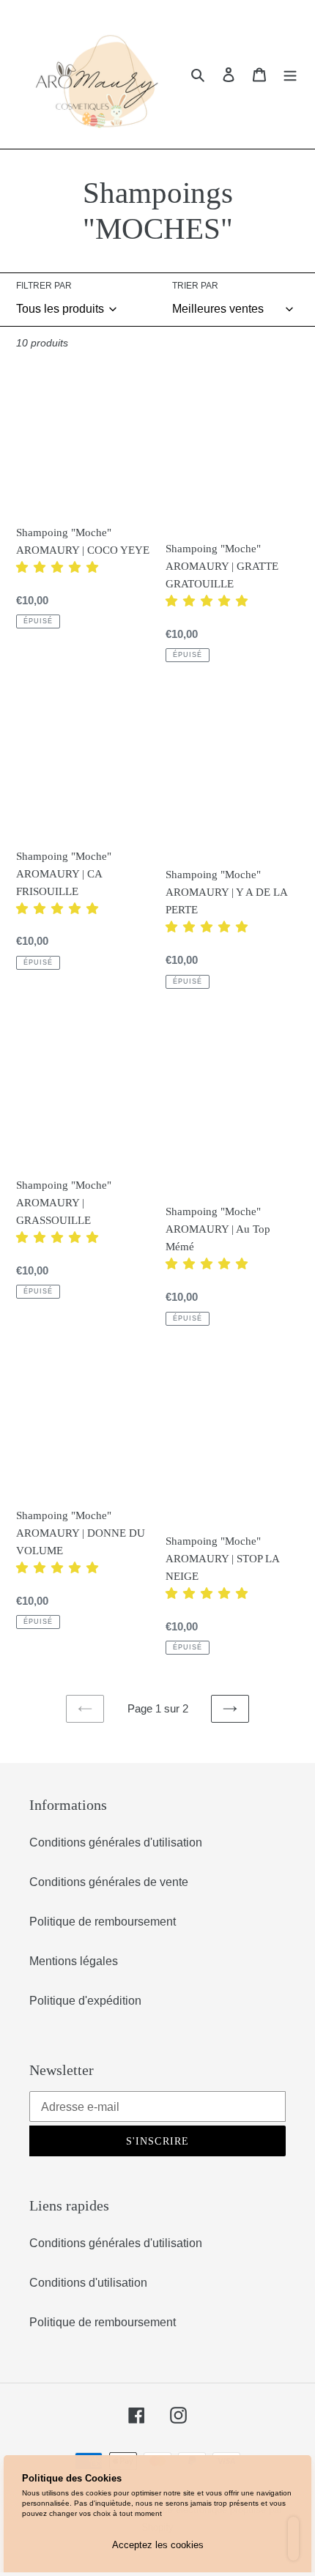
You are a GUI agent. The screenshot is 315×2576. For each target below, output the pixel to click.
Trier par (195, 286)
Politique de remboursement (103, 1922)
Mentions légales (74, 1961)
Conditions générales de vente (109, 1882)
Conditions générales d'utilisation (116, 1842)
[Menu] (290, 74)
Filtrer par (44, 286)
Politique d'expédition (85, 2001)
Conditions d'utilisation (88, 2283)
